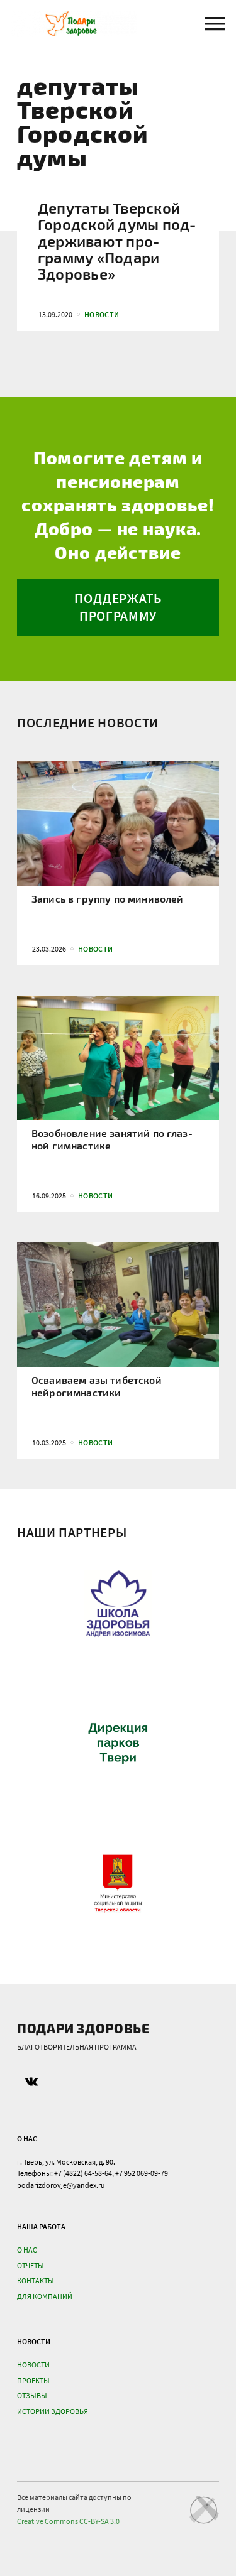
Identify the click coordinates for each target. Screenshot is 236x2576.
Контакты (36, 2280)
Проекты (33, 2380)
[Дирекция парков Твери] (118, 1742)
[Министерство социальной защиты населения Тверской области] (118, 1884)
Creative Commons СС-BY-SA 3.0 (68, 2521)
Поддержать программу (118, 607)
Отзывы (32, 2395)
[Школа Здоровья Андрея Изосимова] (118, 1602)
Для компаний (45, 2296)
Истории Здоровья (53, 2411)
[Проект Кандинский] (204, 2509)
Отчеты (31, 2265)
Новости (33, 2365)
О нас (27, 2250)
